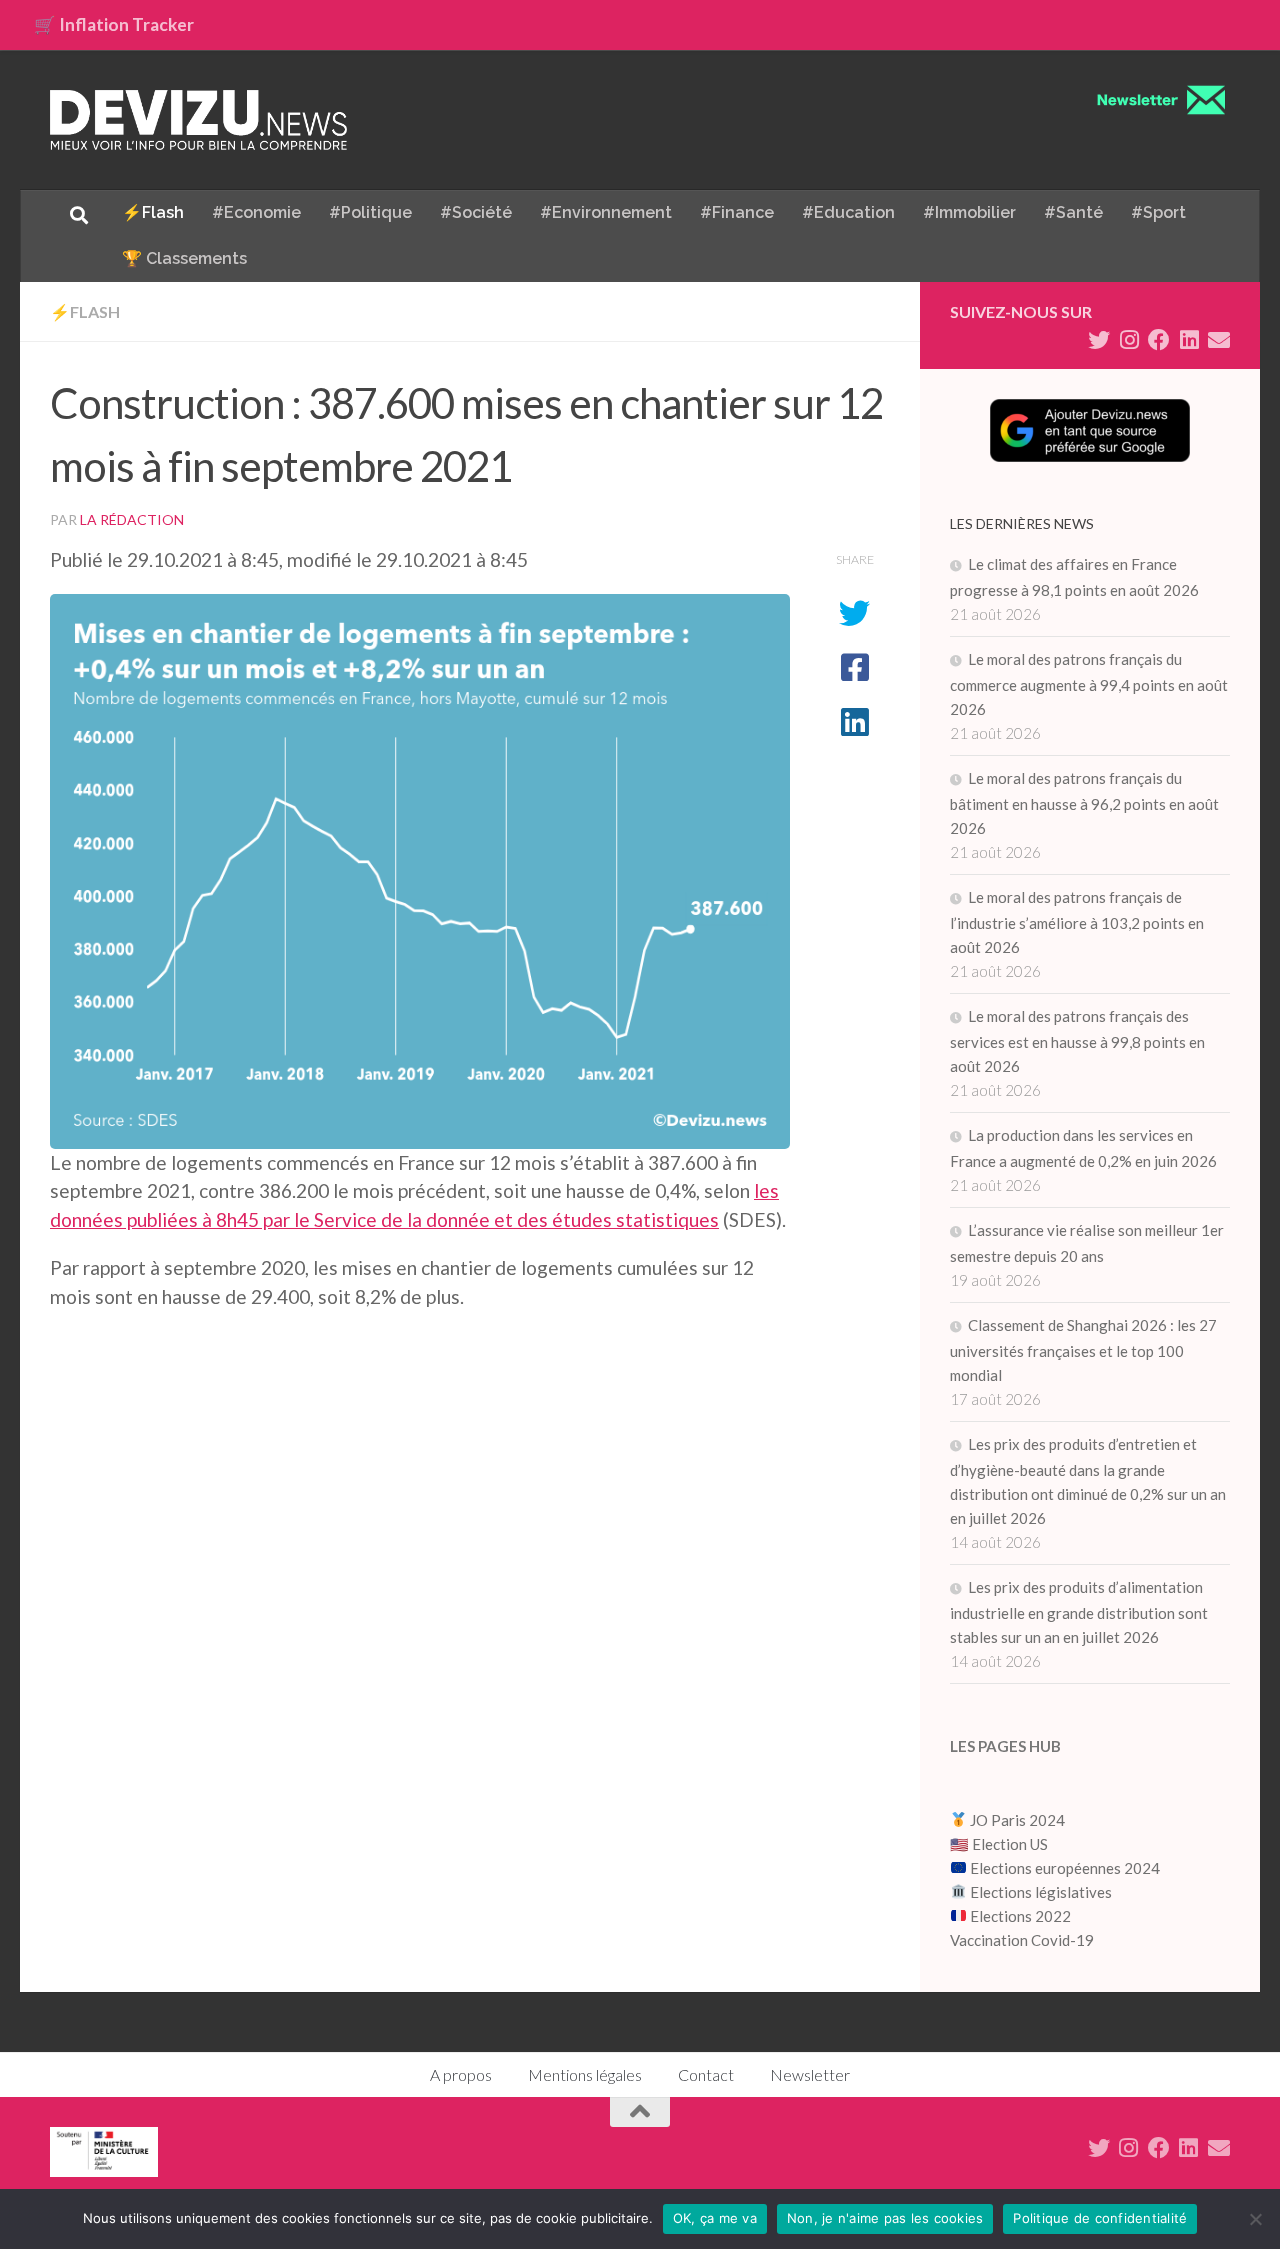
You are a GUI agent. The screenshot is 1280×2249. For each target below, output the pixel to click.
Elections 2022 (1020, 1916)
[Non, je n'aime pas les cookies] (1255, 2219)
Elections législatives (1041, 1892)
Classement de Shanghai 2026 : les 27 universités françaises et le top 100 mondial (1083, 1350)
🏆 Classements (184, 258)
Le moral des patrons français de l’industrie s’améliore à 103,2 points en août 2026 (1077, 922)
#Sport (1158, 212)
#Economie (256, 212)
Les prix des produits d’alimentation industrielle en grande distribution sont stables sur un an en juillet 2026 (1079, 1612)
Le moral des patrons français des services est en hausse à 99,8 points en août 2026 (1077, 1041)
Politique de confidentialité (1100, 2218)
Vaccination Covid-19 (1022, 1940)
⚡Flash (153, 212)
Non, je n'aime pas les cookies (885, 2218)
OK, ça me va (715, 2218)
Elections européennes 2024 (1063, 1868)
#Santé (1073, 212)
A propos (461, 2074)
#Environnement (606, 212)
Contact (706, 2074)
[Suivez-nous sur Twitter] (1099, 340)
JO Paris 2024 (1016, 1820)
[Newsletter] (1219, 340)
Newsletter (810, 2074)
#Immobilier (969, 212)
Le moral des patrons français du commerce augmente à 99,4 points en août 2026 (1089, 684)
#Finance (737, 212)
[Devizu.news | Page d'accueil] (199, 120)
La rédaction (132, 519)
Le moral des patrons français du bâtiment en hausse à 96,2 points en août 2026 (1084, 803)
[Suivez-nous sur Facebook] (1159, 340)
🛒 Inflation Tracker (114, 24)
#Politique (370, 212)
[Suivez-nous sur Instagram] (1129, 340)
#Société (476, 212)
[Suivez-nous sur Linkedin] (1189, 340)
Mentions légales (585, 2074)
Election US (1010, 1844)
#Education (848, 212)
